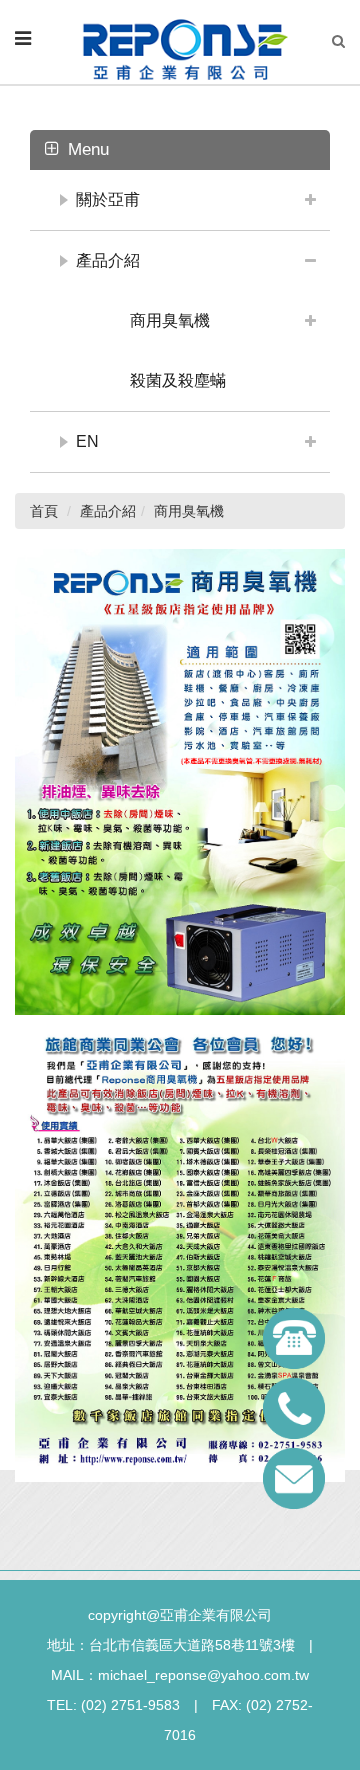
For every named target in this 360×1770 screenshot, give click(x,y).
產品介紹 (108, 260)
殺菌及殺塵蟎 (178, 380)
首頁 (44, 511)
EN (87, 441)
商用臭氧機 (170, 320)
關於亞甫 (108, 199)
